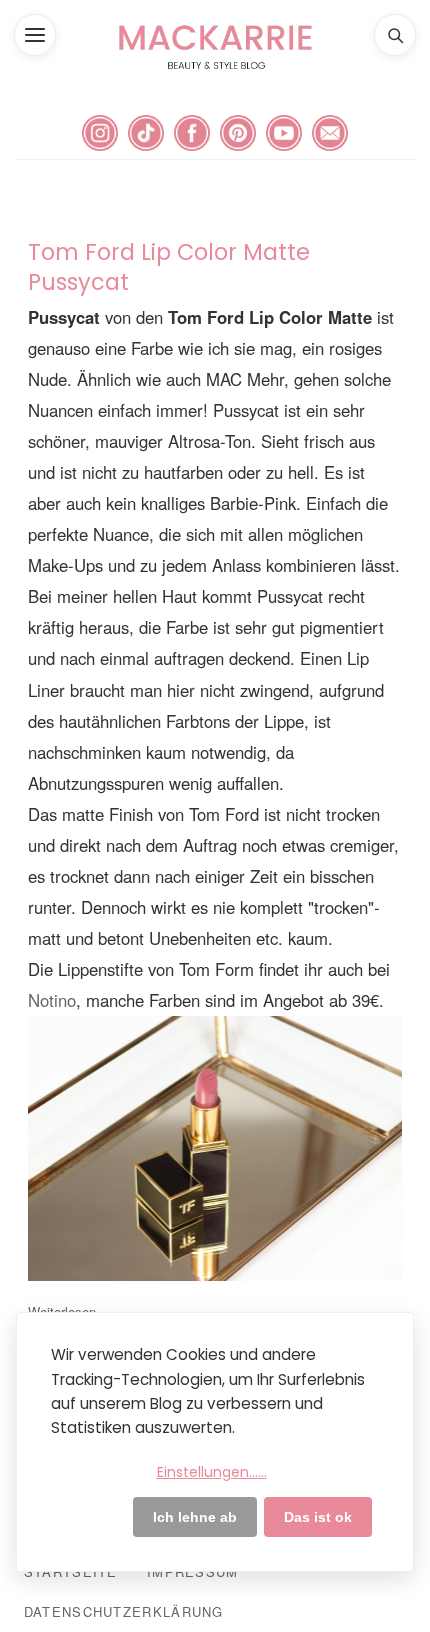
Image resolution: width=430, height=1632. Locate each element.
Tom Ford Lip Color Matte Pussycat (169, 267)
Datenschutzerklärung (124, 1611)
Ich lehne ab (195, 1517)
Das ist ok (318, 1517)
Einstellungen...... (212, 1472)
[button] (35, 35)
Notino (52, 1000)
